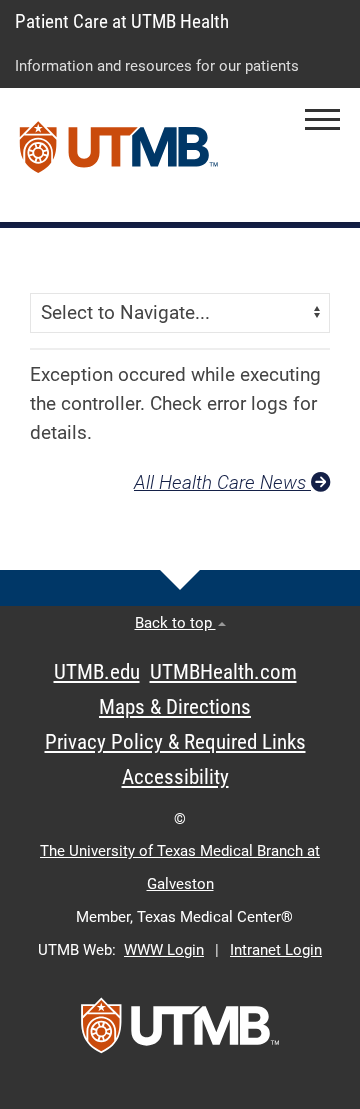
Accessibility (175, 777)
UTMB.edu (97, 672)
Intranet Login (276, 950)
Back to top (175, 623)
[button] (322, 119)
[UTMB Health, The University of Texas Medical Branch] (180, 1032)
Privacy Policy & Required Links (175, 742)
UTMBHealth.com (223, 672)
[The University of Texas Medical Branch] (119, 155)
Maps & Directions (175, 707)
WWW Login (164, 950)
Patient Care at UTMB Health (122, 21)
